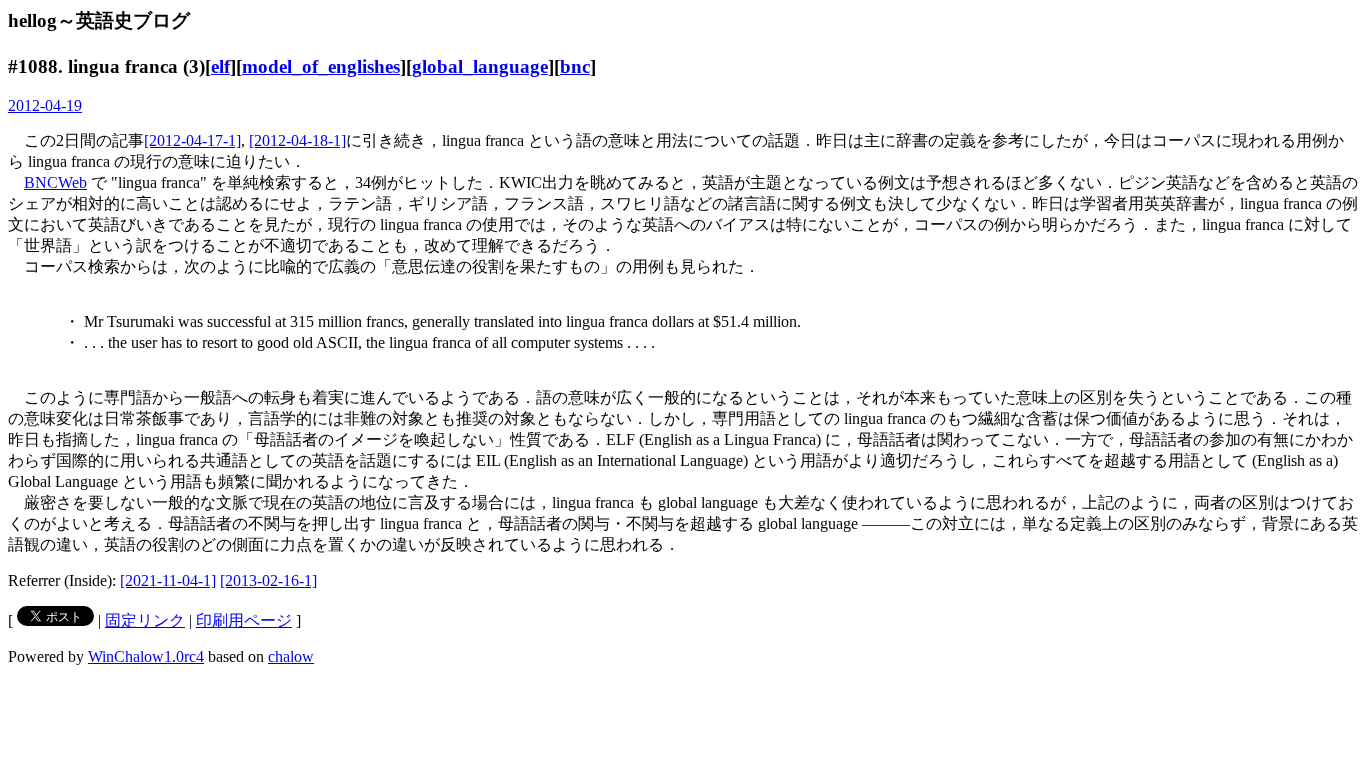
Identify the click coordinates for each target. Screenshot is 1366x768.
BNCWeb (55, 182)
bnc (575, 66)
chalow (291, 656)
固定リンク (145, 620)
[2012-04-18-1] (297, 140)
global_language (480, 66)
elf (220, 66)
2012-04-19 (45, 105)
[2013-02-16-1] (268, 580)
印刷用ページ (244, 620)
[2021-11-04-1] (168, 580)
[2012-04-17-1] (192, 140)
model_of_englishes (321, 66)
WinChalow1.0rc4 (146, 656)
